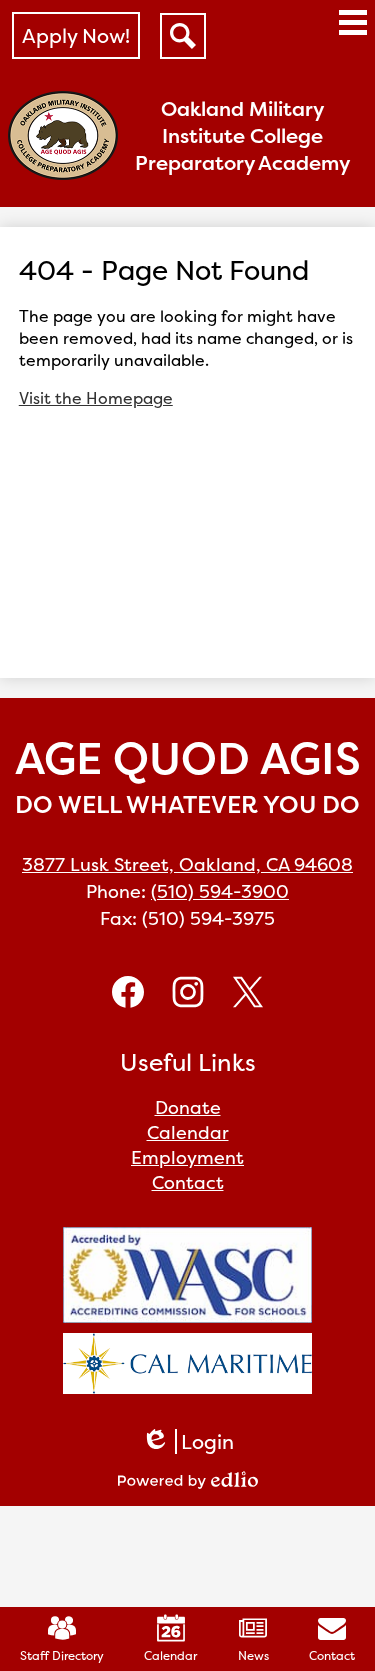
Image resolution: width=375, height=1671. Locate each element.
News (253, 1655)
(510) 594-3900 (220, 891)
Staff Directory (62, 1655)
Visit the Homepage (96, 398)
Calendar (170, 1655)
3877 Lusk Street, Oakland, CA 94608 (187, 864)
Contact (332, 1655)
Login (187, 1441)
